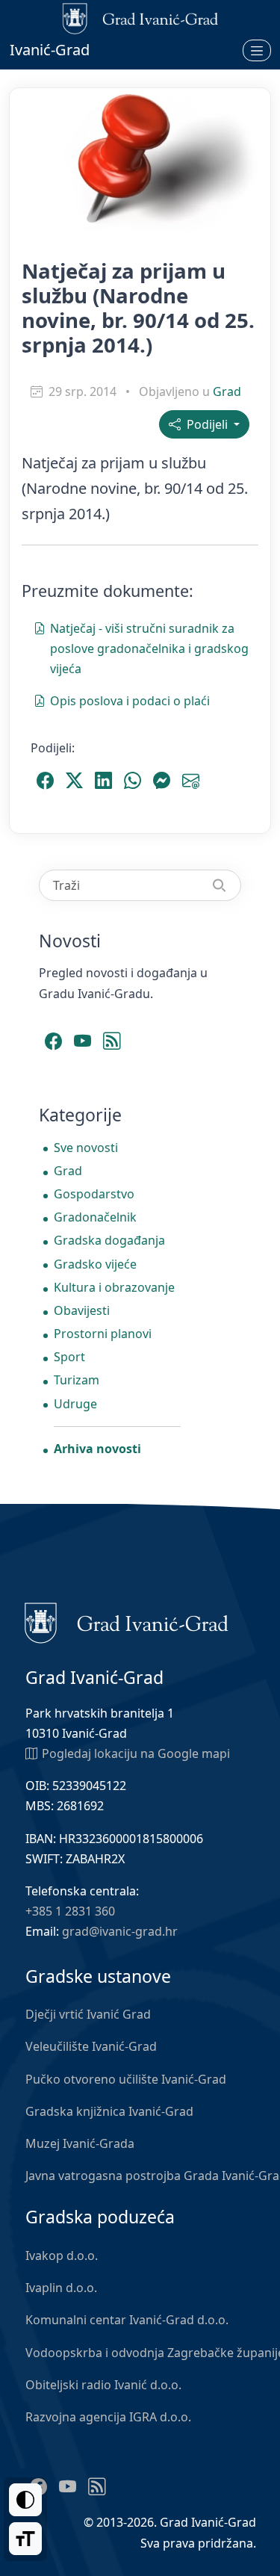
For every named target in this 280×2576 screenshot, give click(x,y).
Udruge (75, 1404)
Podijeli (206, 424)
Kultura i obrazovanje (114, 1287)
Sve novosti (86, 1148)
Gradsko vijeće (95, 1264)
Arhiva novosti (97, 1449)
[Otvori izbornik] (257, 50)
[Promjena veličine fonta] (25, 2539)
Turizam (77, 1380)
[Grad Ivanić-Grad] (127, 1622)
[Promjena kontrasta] (25, 2500)
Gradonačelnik (95, 1217)
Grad (227, 391)
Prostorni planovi (103, 1334)
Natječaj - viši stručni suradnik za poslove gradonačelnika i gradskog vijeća (149, 648)
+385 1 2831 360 (70, 1911)
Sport (69, 1357)
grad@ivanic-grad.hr (120, 1931)
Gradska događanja (109, 1240)
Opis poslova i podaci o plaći (130, 701)
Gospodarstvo (94, 1194)
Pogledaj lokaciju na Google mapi (136, 1753)
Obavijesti (82, 1310)
